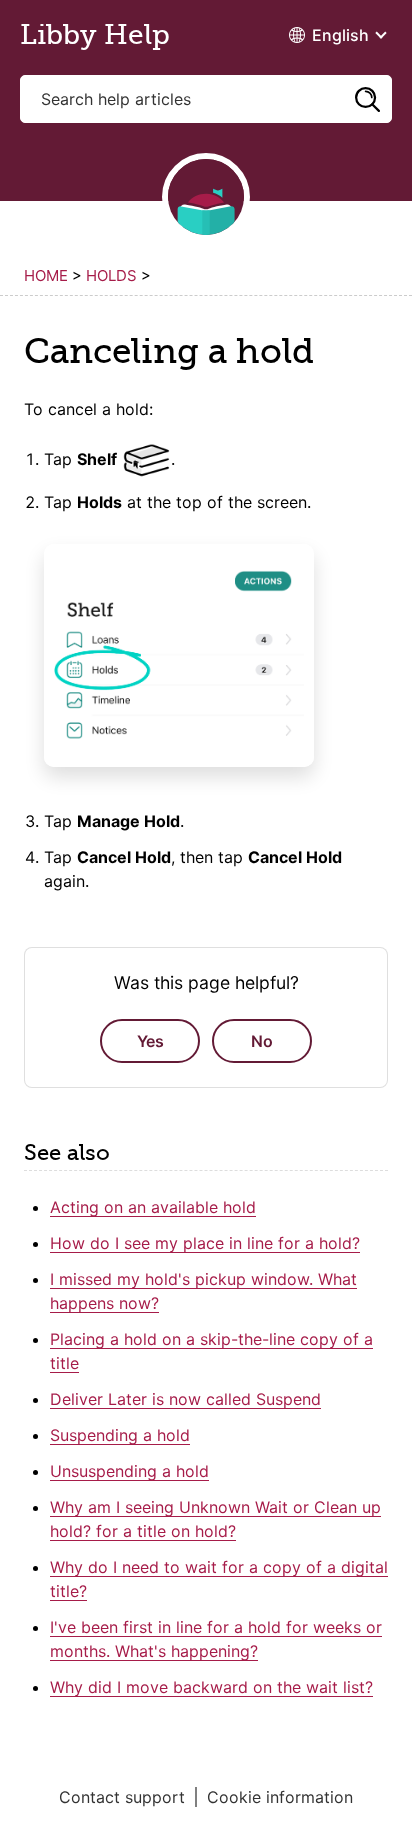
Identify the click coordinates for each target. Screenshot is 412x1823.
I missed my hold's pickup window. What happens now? (203, 1291)
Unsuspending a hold (129, 1471)
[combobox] (206, 99)
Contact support (122, 1797)
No (262, 1041)
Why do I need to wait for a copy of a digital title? (219, 1579)
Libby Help (95, 35)
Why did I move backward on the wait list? (211, 1687)
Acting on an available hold (153, 1207)
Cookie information (280, 1797)
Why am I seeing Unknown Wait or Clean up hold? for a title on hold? (215, 1519)
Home (46, 275)
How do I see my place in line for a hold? (205, 1243)
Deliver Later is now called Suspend (185, 1399)
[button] (367, 99)
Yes (150, 1041)
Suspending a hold (120, 1435)
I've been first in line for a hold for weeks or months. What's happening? (216, 1639)
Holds (111, 275)
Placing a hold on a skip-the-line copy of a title (211, 1351)
